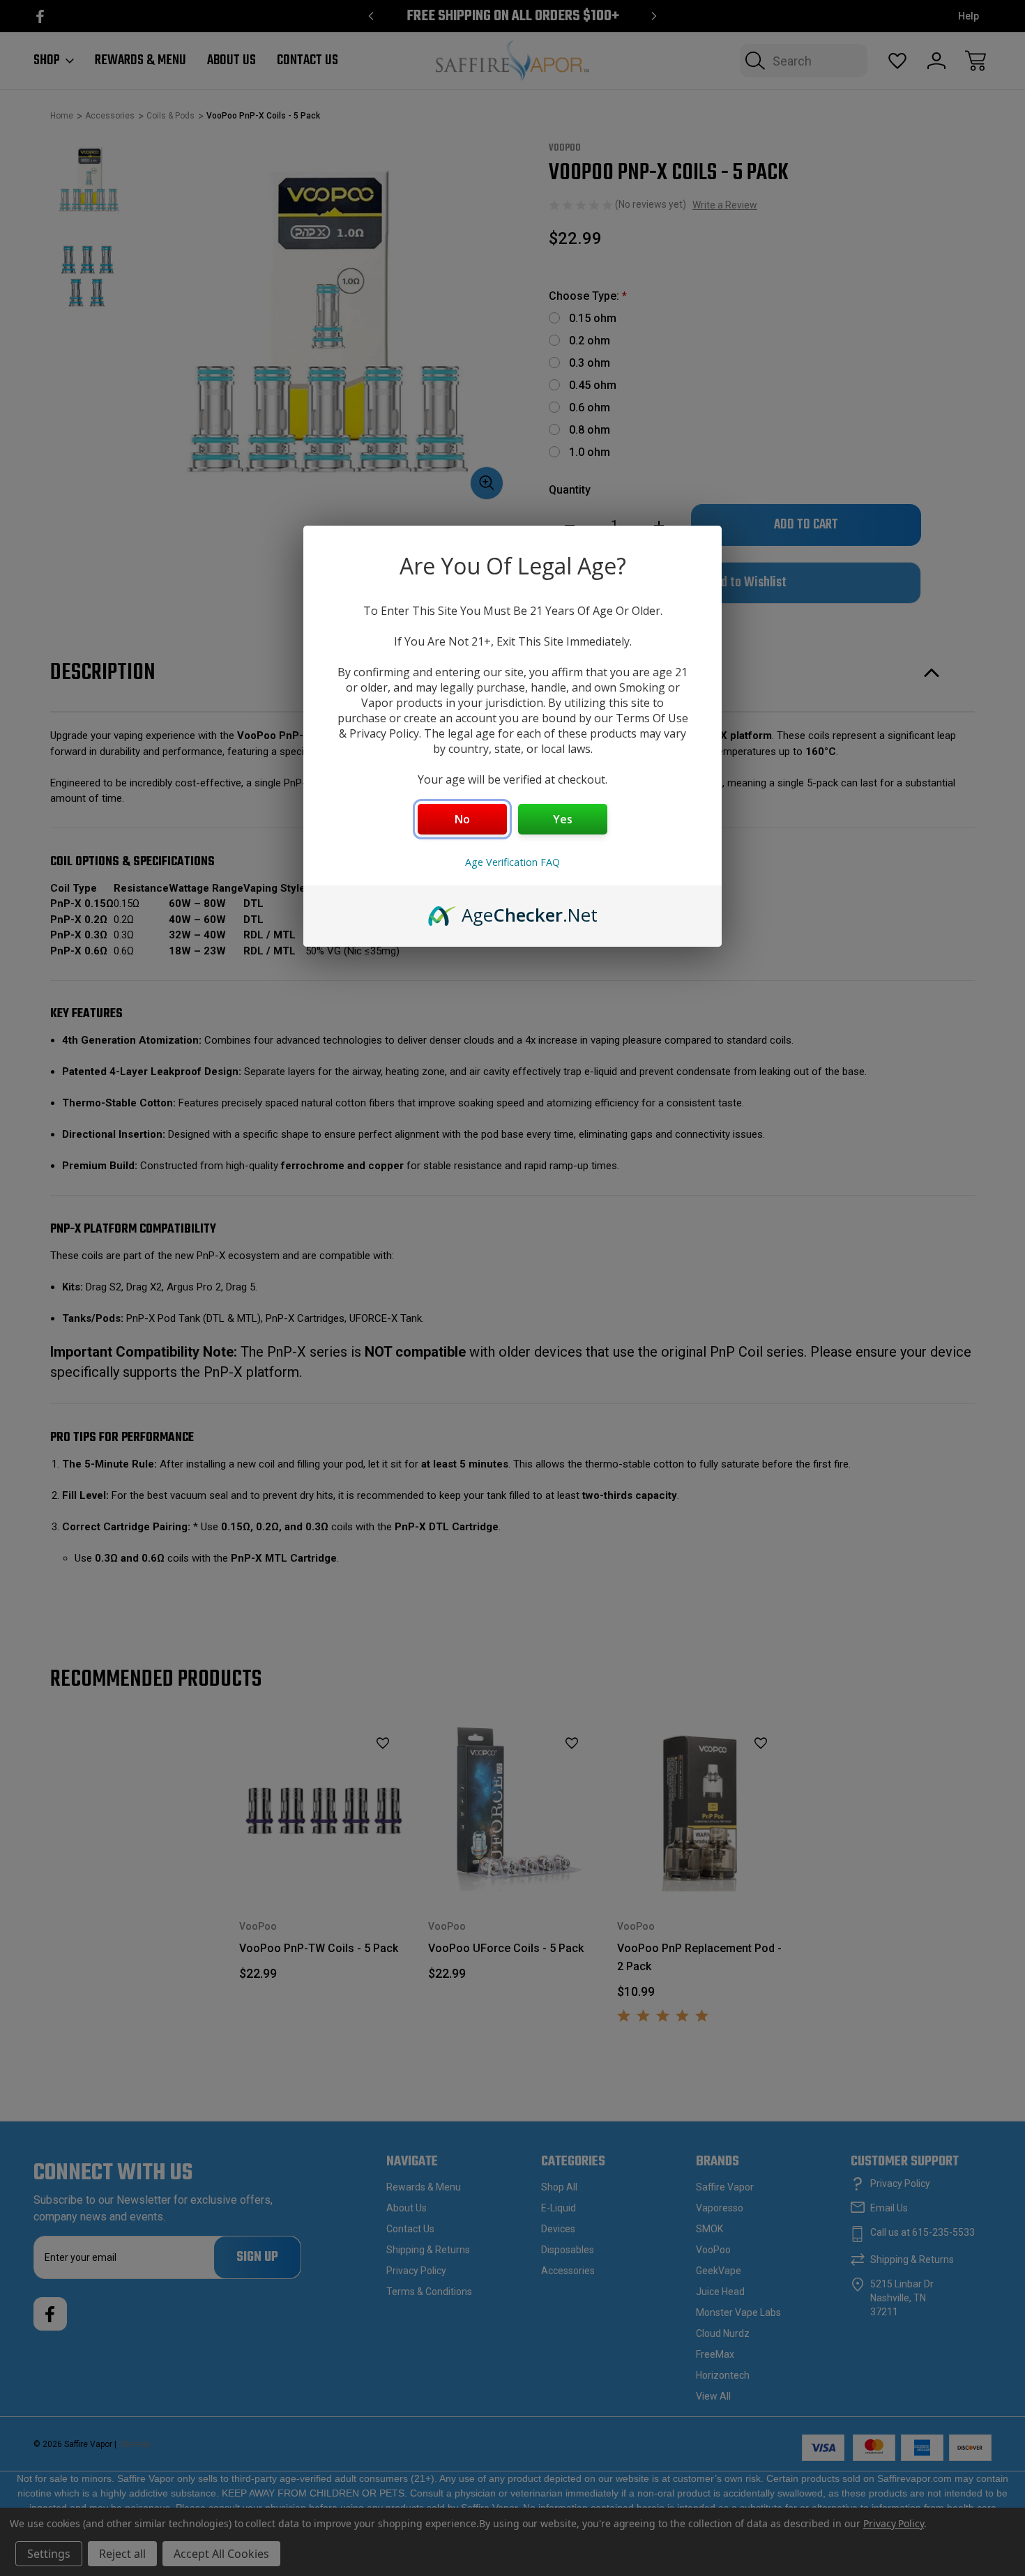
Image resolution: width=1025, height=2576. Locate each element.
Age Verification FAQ (512, 862)
